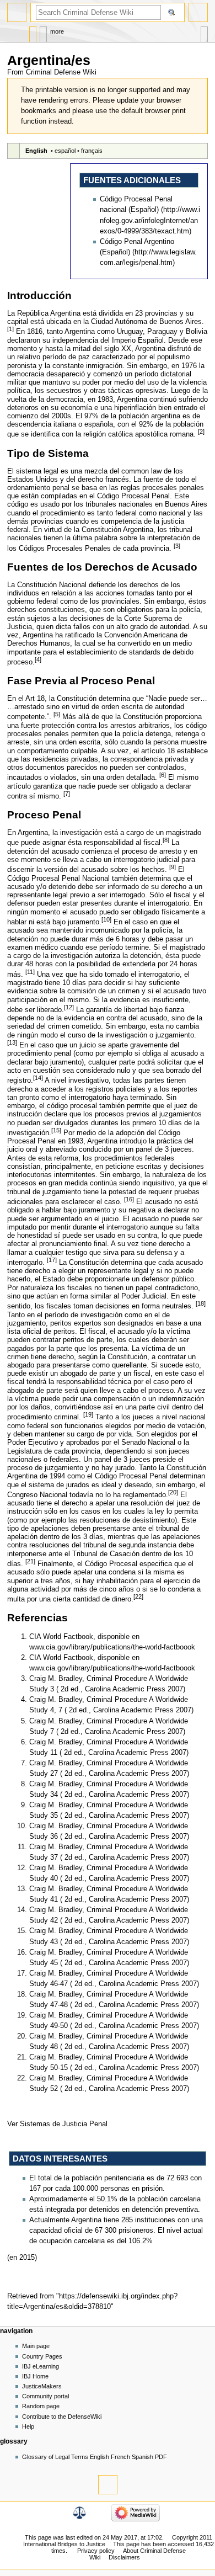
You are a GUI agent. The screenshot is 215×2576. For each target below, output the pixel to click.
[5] (57, 714)
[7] (67, 794)
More (57, 31)
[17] (52, 1260)
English (36, 151)
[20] (173, 1492)
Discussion (43, 32)
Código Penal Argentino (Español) (137, 247)
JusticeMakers (42, 2386)
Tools (204, 32)
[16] (129, 1199)
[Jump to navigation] (17, 12)
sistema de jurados (59, 1485)
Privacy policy (96, 2551)
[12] (69, 1007)
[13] (12, 1042)
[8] (166, 840)
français (92, 151)
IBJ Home (35, 2376)
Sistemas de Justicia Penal (64, 2124)
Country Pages (42, 2356)
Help (28, 2426)
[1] (10, 329)
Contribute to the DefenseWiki (62, 2417)
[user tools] (198, 12)
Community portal (45, 2396)
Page (33, 32)
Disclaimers (124, 2557)
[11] (30, 972)
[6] (163, 775)
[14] (38, 1078)
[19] (88, 1414)
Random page (41, 2406)
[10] (106, 919)
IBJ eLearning (41, 2366)
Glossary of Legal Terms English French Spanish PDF (95, 2457)
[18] (201, 1303)
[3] (177, 546)
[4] (38, 659)
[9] (173, 867)
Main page (36, 2346)
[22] (138, 1596)
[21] (30, 1561)
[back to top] (108, 2485)
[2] (201, 432)
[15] (56, 1130)
